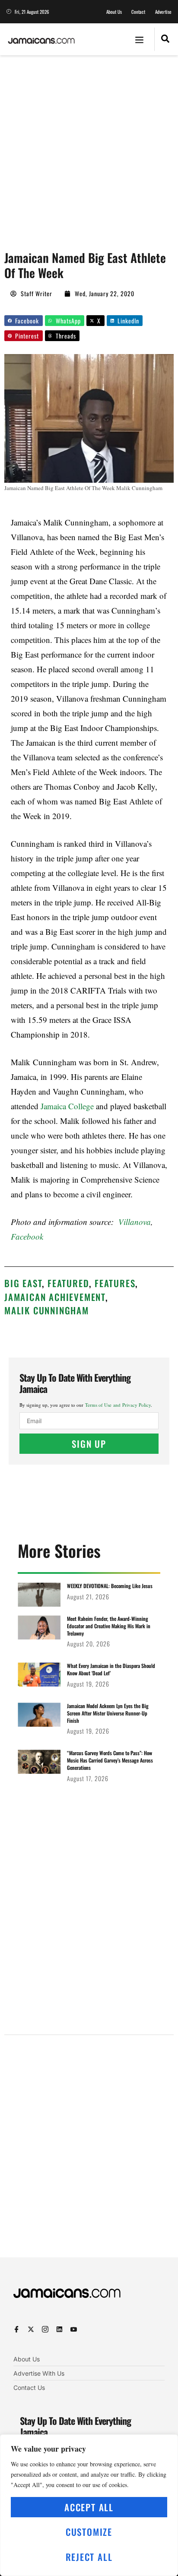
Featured (68, 1283)
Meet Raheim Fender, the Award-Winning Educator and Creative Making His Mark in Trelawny (109, 1626)
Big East (23, 1283)
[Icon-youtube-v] (74, 2329)
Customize (89, 2532)
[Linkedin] (59, 2329)
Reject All (89, 2557)
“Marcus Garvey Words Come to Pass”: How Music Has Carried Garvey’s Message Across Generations (110, 1760)
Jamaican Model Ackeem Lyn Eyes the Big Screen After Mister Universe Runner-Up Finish (108, 1713)
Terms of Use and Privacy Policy (118, 1405)
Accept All (89, 2507)
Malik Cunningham (47, 1310)
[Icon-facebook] (17, 2329)
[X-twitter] (31, 2329)
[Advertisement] (89, 149)
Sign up (89, 1444)
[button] (140, 39)
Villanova (135, 1222)
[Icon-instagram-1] (45, 2329)
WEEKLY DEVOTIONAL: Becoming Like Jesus (110, 1586)
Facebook (27, 1236)
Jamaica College (67, 1106)
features (115, 1283)
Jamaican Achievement (55, 1297)
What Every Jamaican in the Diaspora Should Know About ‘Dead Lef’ (111, 1669)
